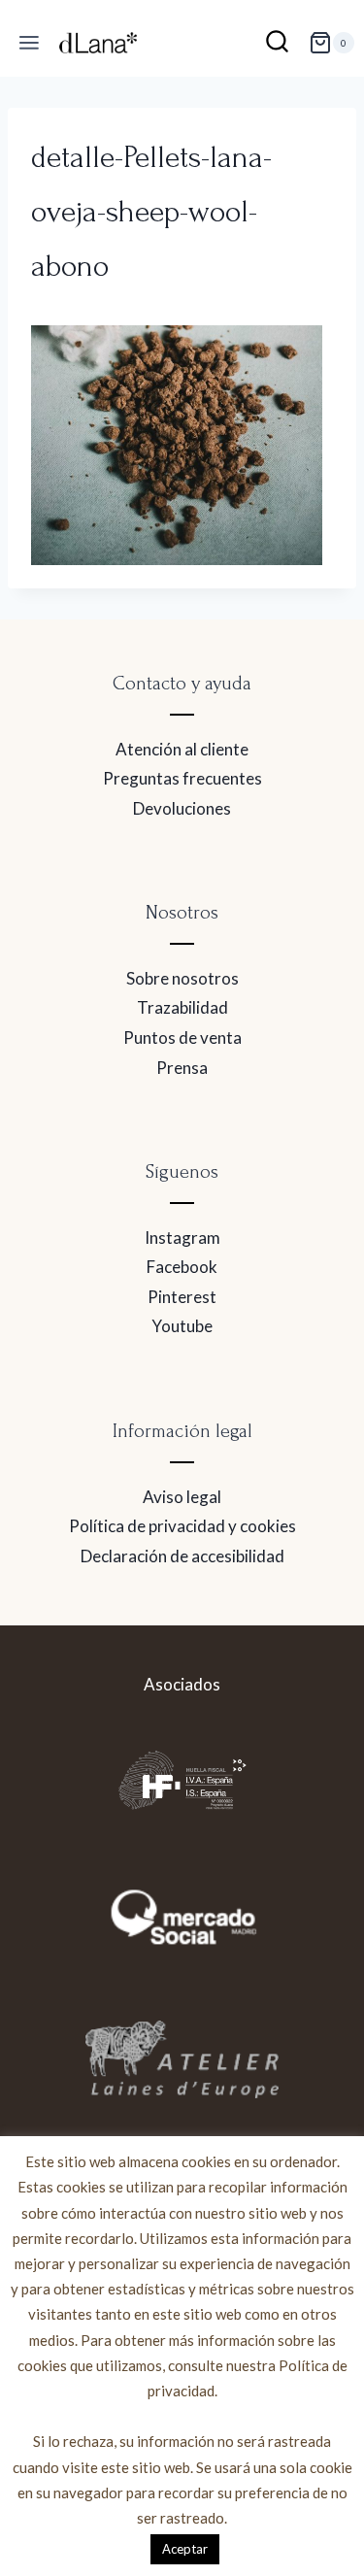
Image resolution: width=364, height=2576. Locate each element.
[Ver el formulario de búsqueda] (277, 43)
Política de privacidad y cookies (182, 1526)
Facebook (182, 1267)
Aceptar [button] (185, 2549)
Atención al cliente (182, 749)
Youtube (182, 1326)
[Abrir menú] (30, 43)
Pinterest (182, 1297)
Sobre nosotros (182, 978)
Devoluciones (182, 808)
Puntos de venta (182, 1037)
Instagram (182, 1238)
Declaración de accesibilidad (182, 1556)
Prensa (182, 1068)
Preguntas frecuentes (182, 778)
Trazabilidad (182, 1007)
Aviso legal (182, 1497)
